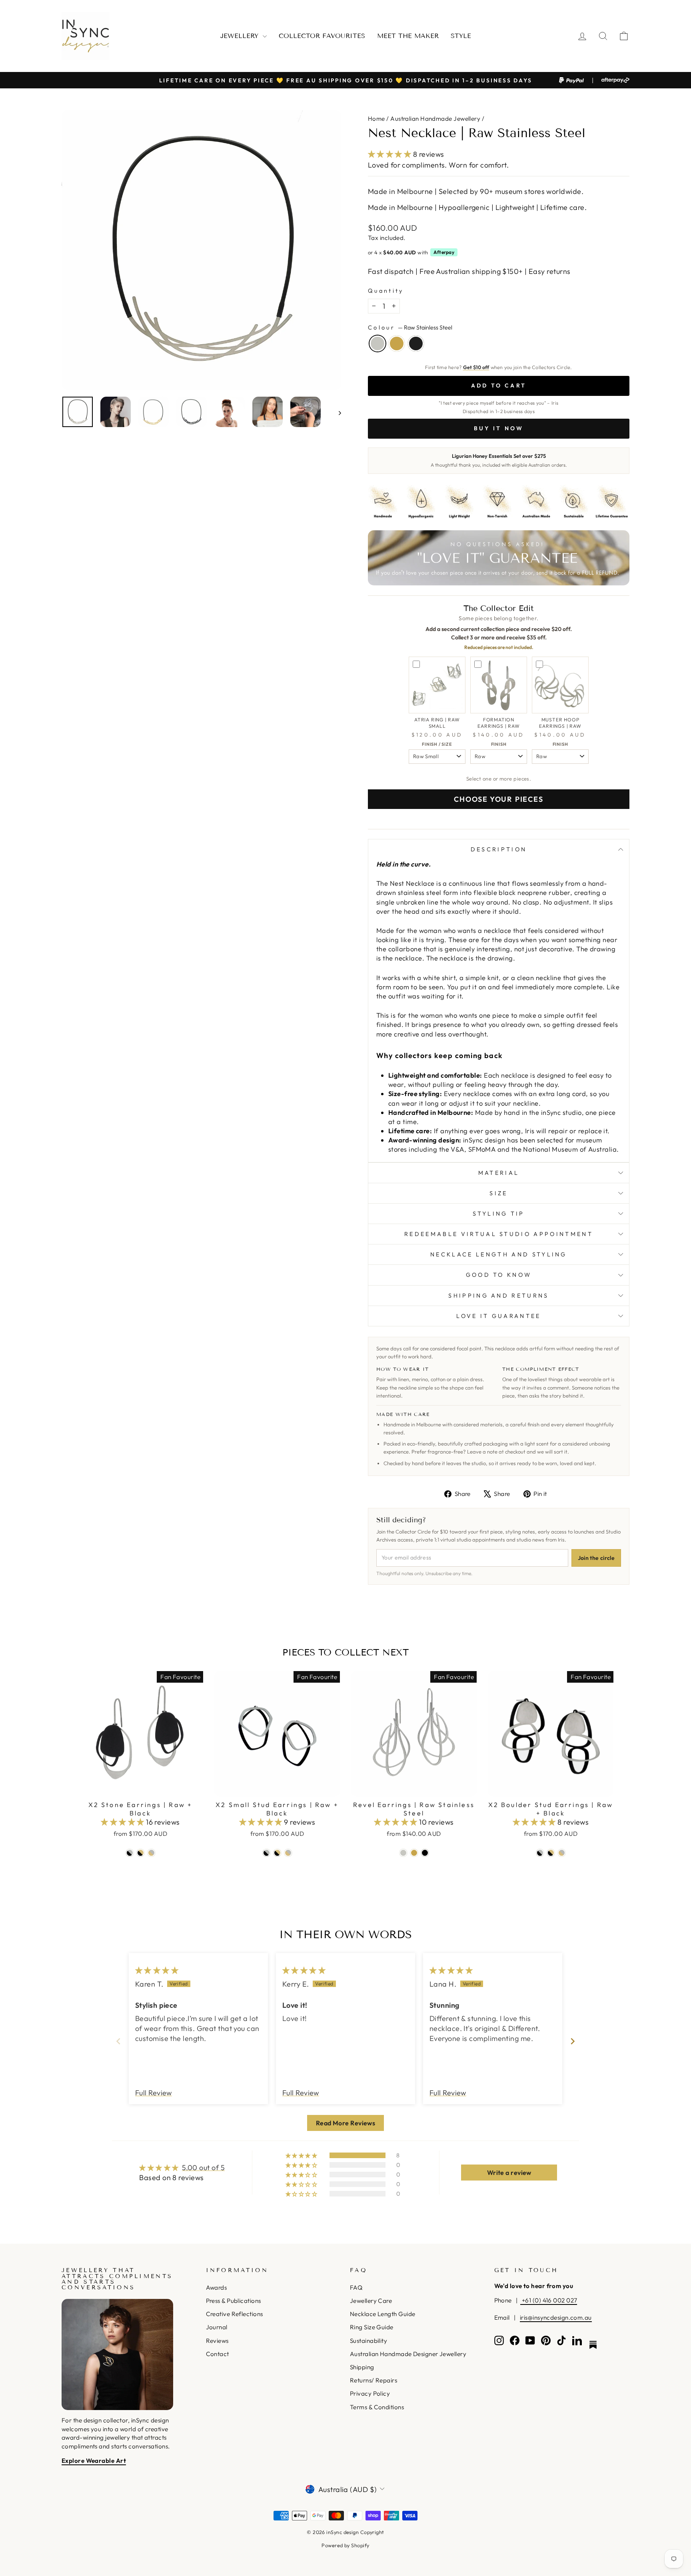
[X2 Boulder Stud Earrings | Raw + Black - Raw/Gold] (562, 1853)
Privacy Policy (370, 2393)
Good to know (499, 1275)
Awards (217, 2287)
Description (499, 849)
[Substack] (593, 2345)
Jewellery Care (371, 2301)
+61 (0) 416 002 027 (549, 2300)
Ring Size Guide (372, 2327)
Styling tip (499, 1214)
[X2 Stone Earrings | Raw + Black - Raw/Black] (130, 1853)
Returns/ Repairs (373, 2380)
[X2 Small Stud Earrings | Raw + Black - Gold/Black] (277, 1853)
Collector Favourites (322, 36)
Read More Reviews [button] (346, 2123)
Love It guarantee (498, 1316)
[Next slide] (573, 2041)
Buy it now (499, 428)
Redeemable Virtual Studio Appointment (499, 1234)
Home (376, 119)
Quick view (141, 1787)
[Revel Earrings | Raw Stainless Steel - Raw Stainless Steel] (403, 1853)
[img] (157, 1970)
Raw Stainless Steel (377, 343)
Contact (218, 2354)
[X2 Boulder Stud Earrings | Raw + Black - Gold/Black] (551, 1853)
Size (498, 1193)
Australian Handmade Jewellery (435, 119)
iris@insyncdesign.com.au (556, 2317)
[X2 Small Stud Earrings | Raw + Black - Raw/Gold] (288, 1853)
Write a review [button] (509, 2173)
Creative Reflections (235, 2314)
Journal (217, 2327)
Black (416, 343)
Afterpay (444, 252)
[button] (390, 154)
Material (499, 1173)
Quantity (386, 291)
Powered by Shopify (345, 2545)
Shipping (362, 2367)
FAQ (356, 2287)
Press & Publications (234, 2301)
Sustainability (368, 2341)
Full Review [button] (154, 2093)
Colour (410, 327)
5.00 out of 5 (203, 2168)
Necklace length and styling (499, 1254)
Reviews (217, 2341)
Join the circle (596, 1558)
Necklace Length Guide (382, 2314)
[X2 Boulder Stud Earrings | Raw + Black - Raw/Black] (540, 1853)
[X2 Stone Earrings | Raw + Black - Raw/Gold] (151, 1853)
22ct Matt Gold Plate (397, 343)
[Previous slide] (118, 2041)
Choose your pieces (498, 799)
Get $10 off (476, 367)
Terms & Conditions (377, 2407)
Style (461, 36)
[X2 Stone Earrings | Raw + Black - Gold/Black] (141, 1853)
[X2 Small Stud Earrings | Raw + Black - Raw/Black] (267, 1853)
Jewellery (241, 36)
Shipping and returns (498, 1296)
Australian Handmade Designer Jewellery (408, 2354)
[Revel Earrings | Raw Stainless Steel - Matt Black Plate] (425, 1853)
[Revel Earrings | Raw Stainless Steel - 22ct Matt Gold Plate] (414, 1853)
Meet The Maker (408, 36)
